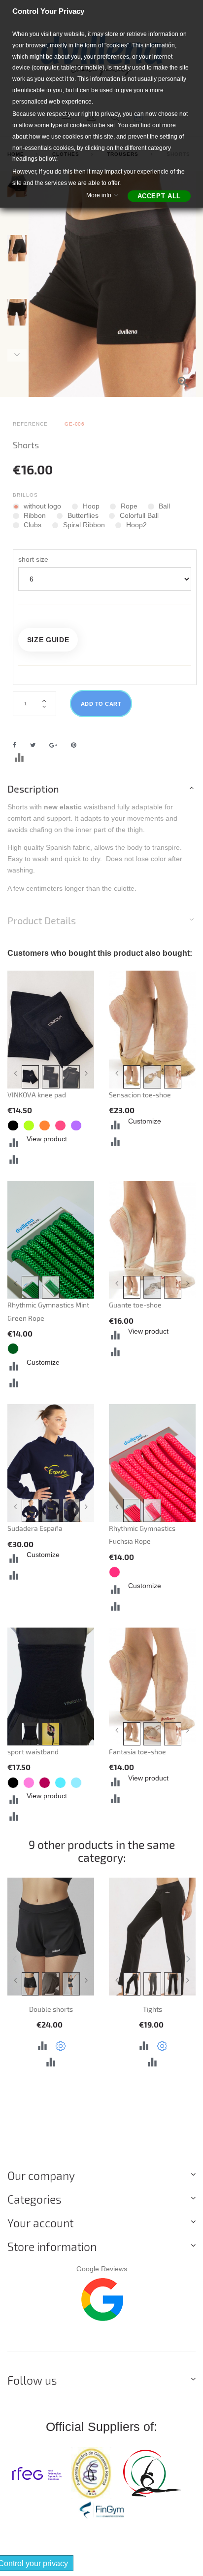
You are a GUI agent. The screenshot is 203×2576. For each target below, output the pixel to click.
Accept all (159, 196)
